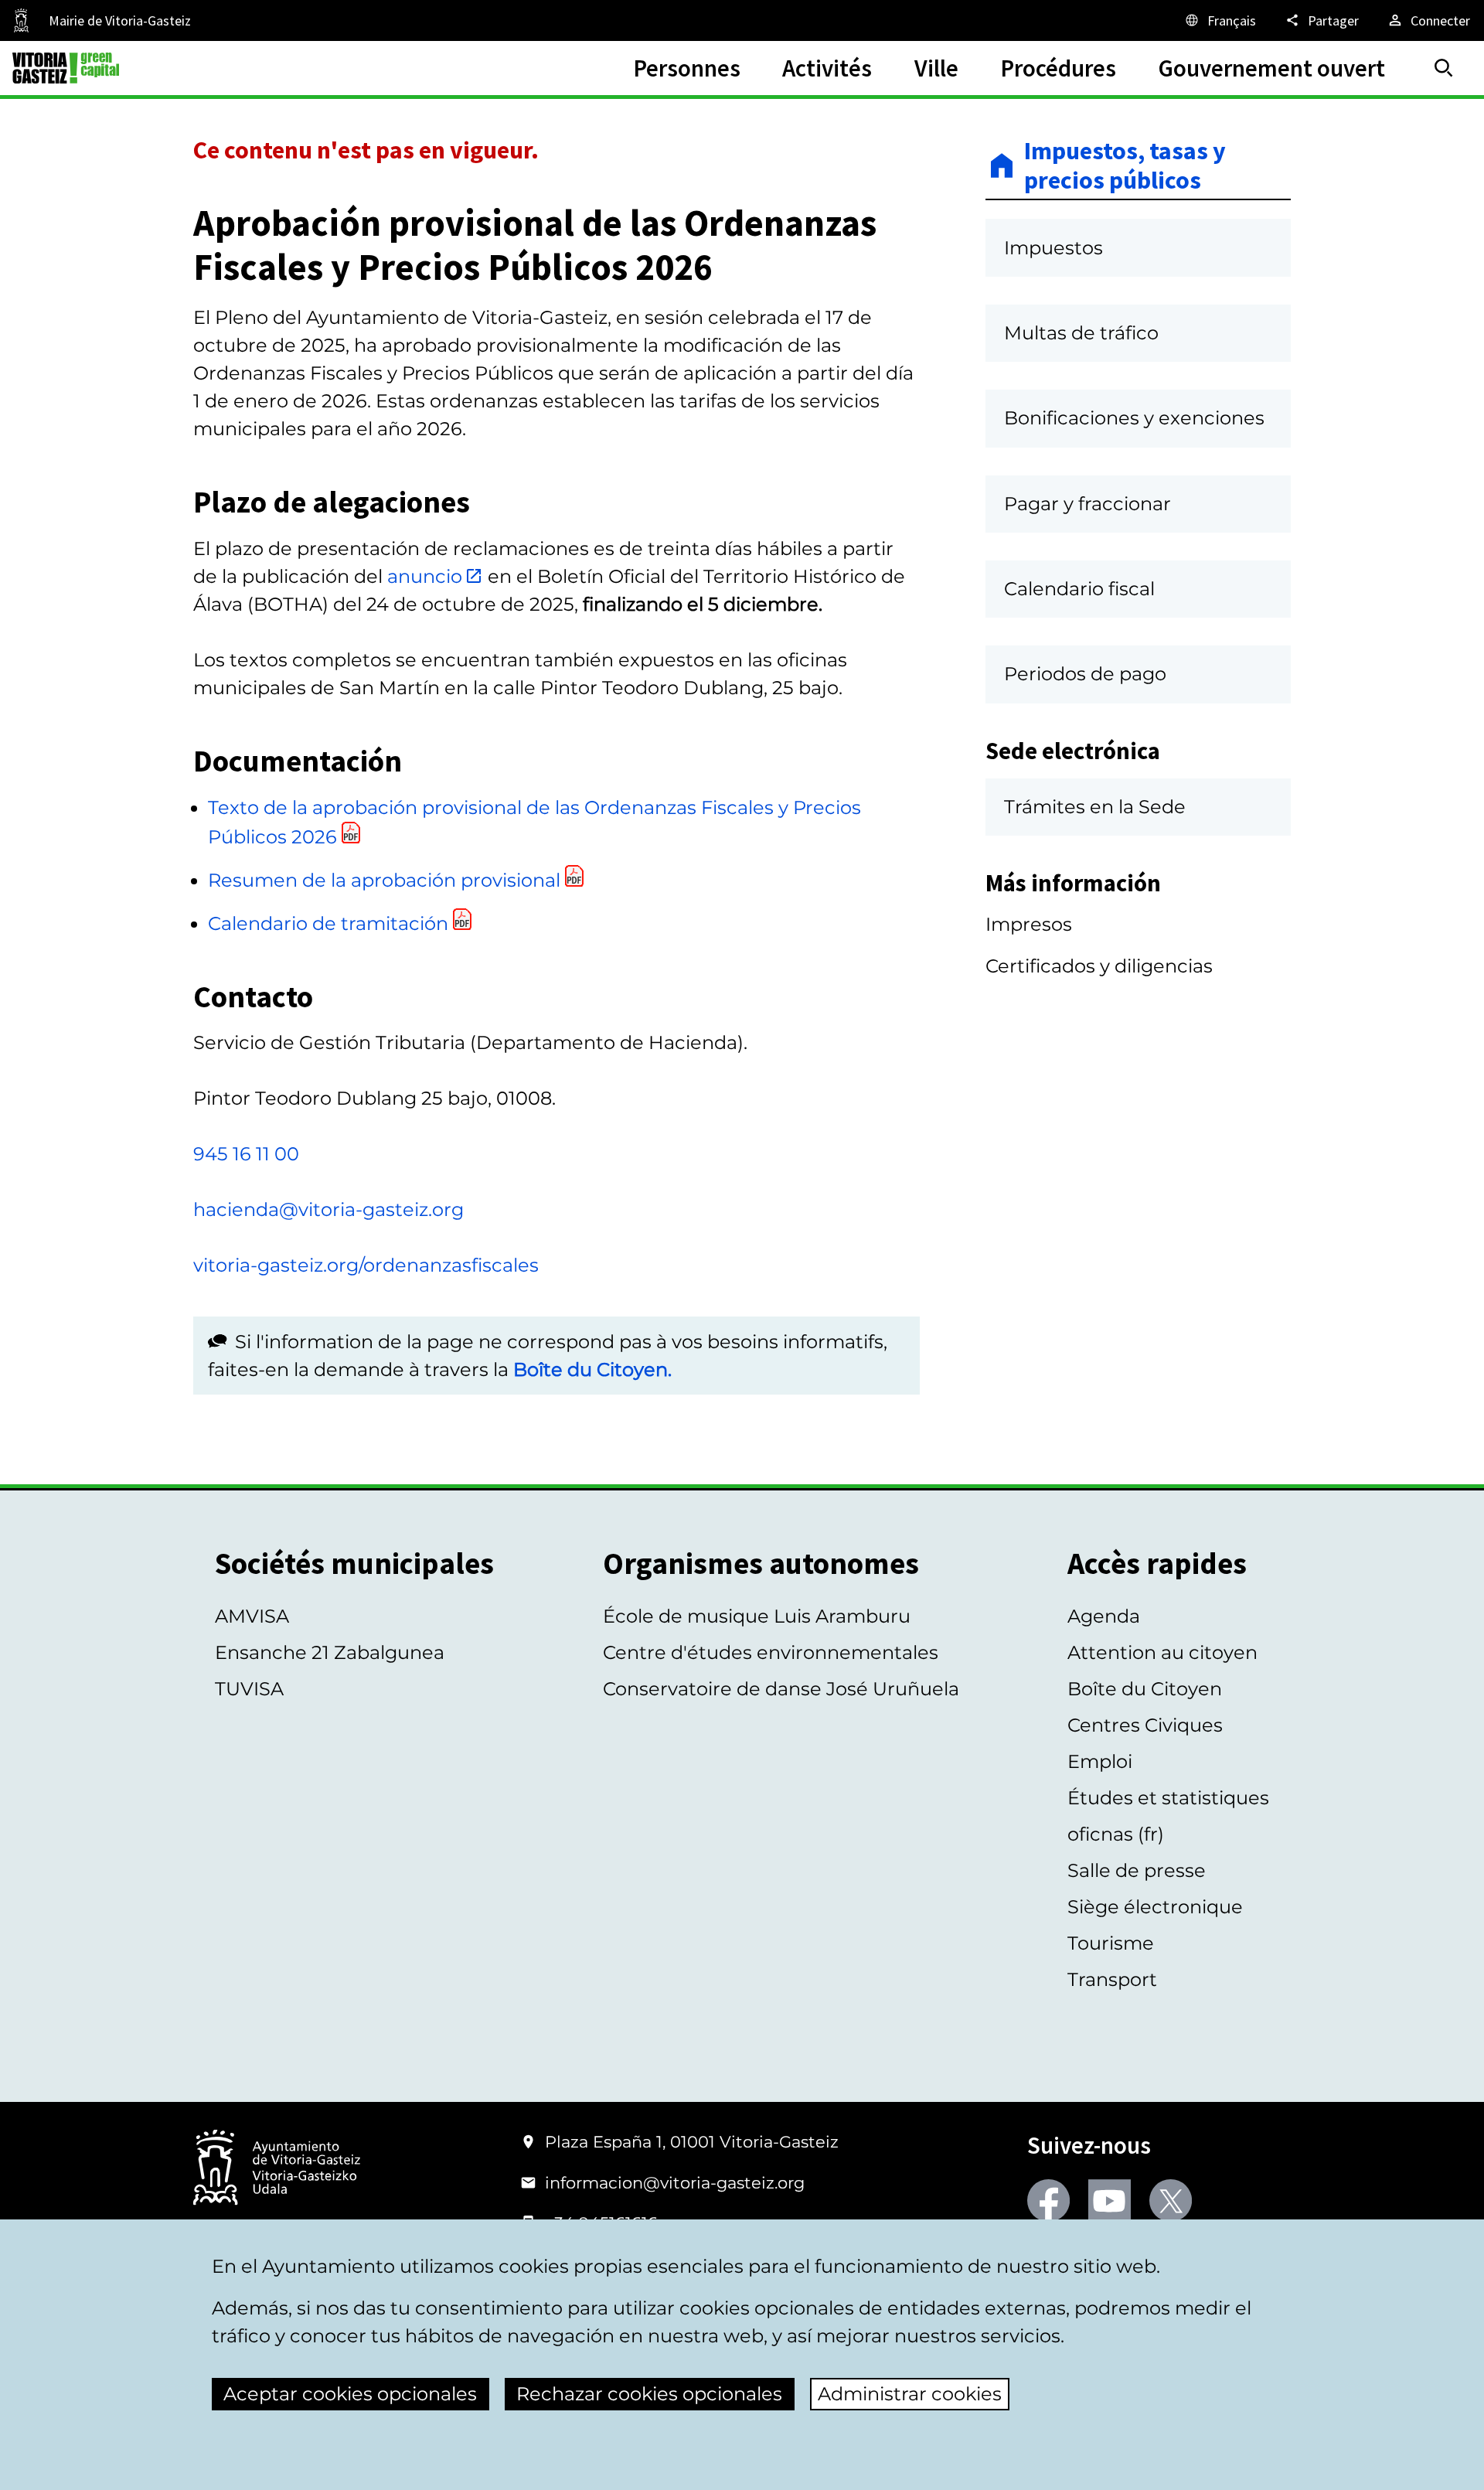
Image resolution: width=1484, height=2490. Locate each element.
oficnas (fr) (1116, 1834)
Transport (1112, 1979)
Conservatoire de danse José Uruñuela (781, 1689)
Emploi (1100, 1761)
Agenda (1104, 1616)
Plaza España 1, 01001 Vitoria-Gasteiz (692, 2142)
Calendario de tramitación (328, 923)
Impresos (1029, 924)
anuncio (425, 576)
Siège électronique (1155, 1907)
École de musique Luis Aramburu (757, 1616)
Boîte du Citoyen (1145, 1689)
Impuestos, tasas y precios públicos (1125, 166)
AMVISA (252, 1616)
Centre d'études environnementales (771, 1652)
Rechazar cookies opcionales (649, 2394)
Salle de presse (1137, 1870)
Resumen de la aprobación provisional (384, 880)
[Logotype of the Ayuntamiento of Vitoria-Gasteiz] (277, 2169)
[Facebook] (1048, 2200)
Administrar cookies (910, 2394)
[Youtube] (1110, 2200)
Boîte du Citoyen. (592, 1369)
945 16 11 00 (246, 1154)
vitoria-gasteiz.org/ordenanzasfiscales (366, 1265)
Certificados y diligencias (1099, 966)
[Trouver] (1444, 68)
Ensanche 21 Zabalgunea (330, 1652)
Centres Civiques (1145, 1725)
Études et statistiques (1168, 1798)
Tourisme (1111, 1943)
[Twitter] (1171, 2200)
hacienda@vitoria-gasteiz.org (328, 1209)
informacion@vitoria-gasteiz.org (675, 2183)
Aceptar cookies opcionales (350, 2394)
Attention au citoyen (1162, 1652)
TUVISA (249, 1689)
